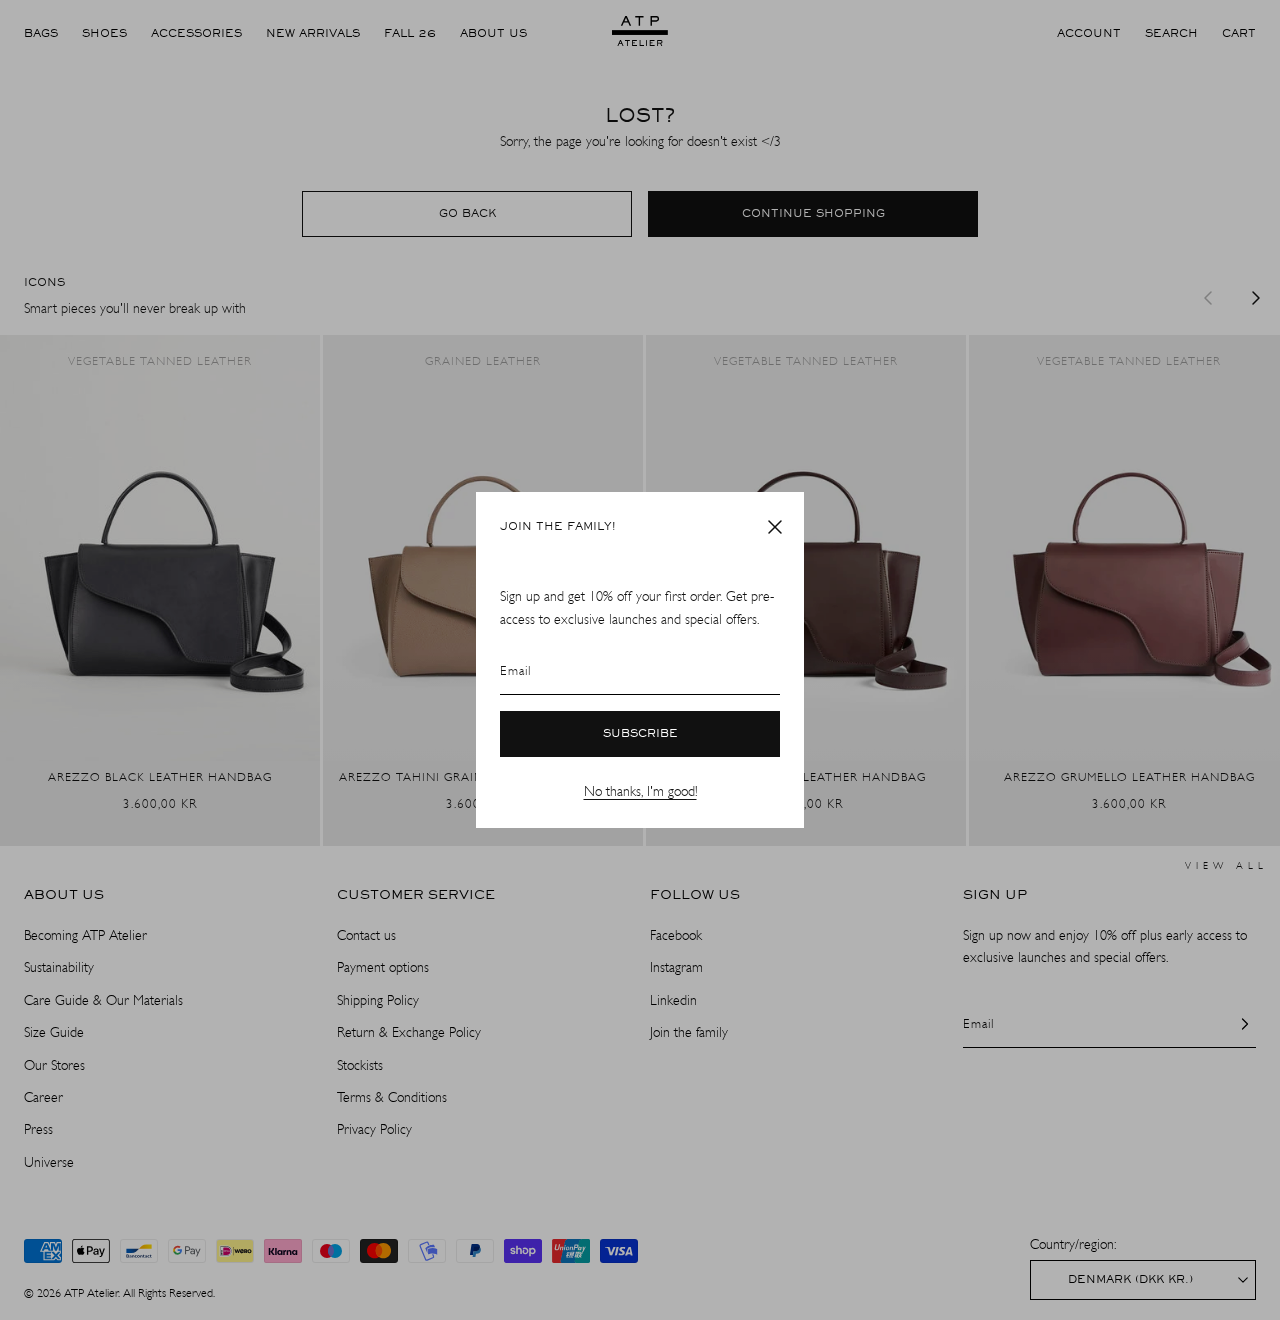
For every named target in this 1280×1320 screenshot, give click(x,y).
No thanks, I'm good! (640, 791)
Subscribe (640, 734)
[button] (775, 527)
